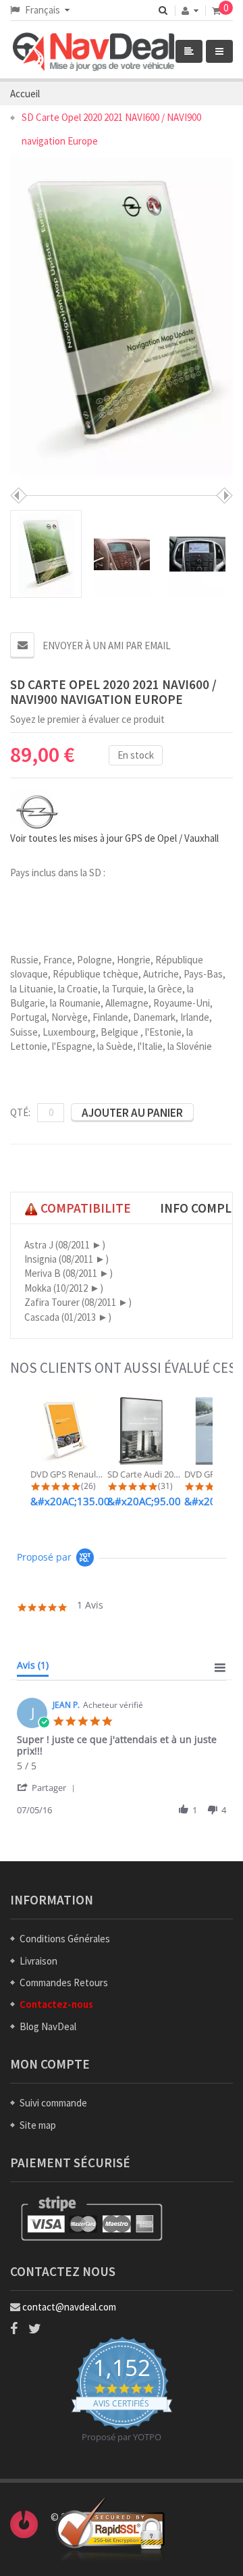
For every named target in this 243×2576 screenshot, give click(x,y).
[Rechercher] (163, 10)
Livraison (38, 1961)
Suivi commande (53, 2103)
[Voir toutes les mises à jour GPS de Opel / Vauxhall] (37, 809)
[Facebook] (14, 2329)
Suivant (224, 496)
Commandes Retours (64, 1982)
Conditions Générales (65, 1939)
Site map (38, 2125)
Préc (19, 496)
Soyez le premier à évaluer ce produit (87, 719)
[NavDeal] (115, 53)
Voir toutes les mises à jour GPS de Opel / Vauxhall (114, 838)
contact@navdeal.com (69, 2307)
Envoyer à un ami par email (107, 646)
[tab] (33, 1668)
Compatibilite (84, 1208)
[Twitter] (35, 2329)
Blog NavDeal (48, 2026)
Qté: (20, 1112)
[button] (48, 1787)
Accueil (25, 94)
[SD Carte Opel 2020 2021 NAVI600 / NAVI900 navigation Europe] (46, 554)
